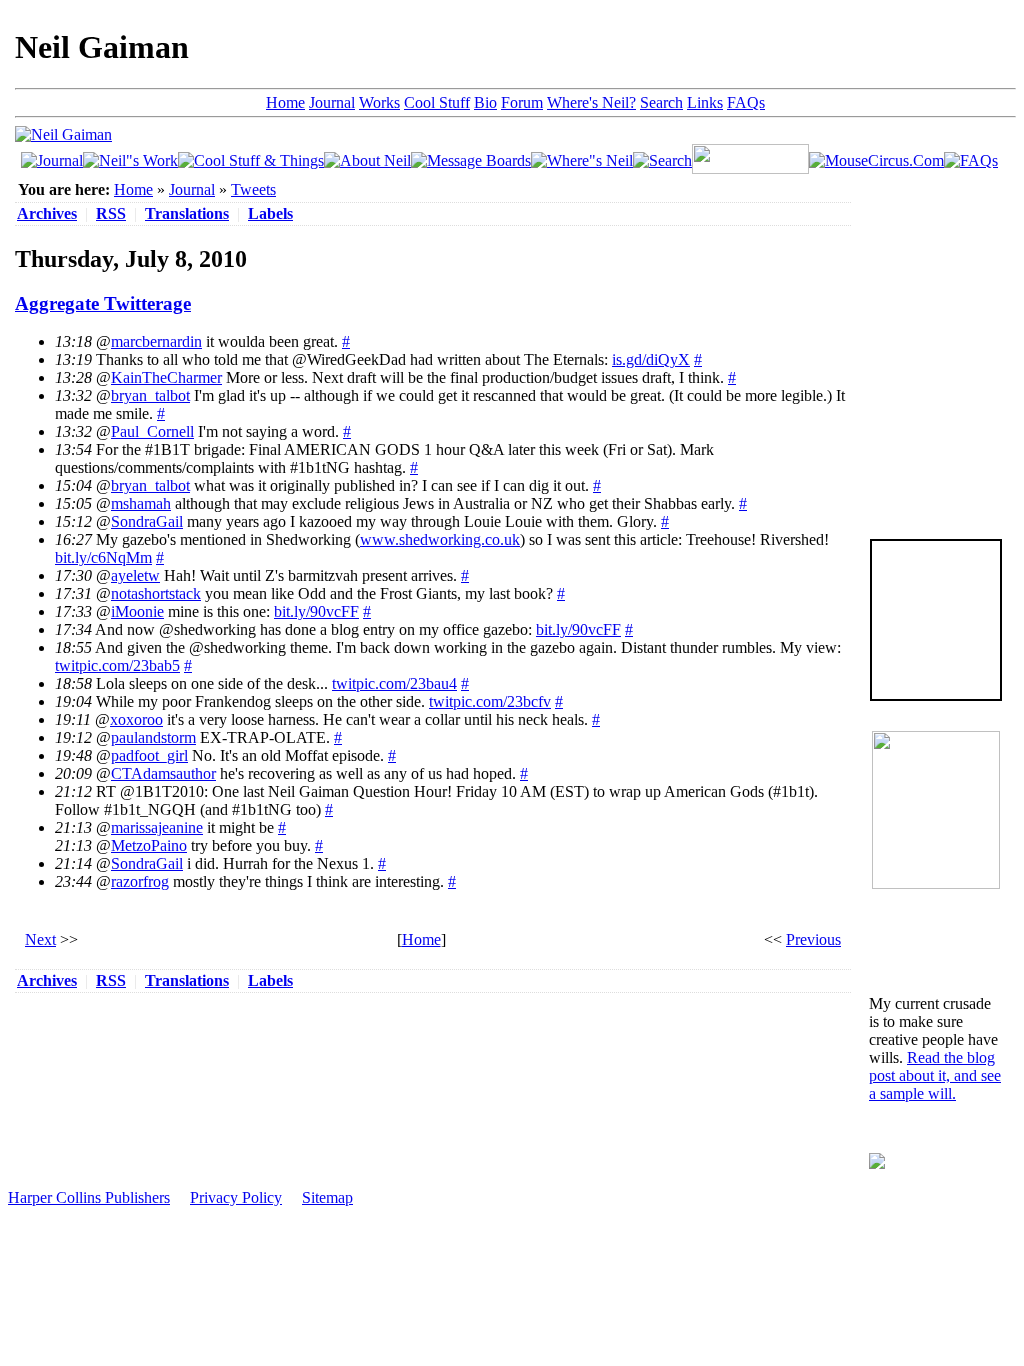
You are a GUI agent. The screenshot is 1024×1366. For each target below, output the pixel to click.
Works (379, 102)
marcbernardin (156, 341)
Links (705, 102)
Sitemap (327, 1197)
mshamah (141, 503)
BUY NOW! (936, 668)
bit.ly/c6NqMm (103, 557)
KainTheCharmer (166, 377)
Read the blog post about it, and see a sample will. (935, 1075)
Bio (485, 102)
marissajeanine (157, 827)
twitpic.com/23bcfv (490, 701)
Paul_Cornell (152, 431)
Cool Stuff (437, 102)
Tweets (253, 189)
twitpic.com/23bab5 (117, 665)
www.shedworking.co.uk (440, 539)
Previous (813, 939)
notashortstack (156, 593)
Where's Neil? (591, 102)
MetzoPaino (149, 845)
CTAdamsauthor (163, 773)
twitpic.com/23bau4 (394, 683)
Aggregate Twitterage (103, 303)
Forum (522, 102)
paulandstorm (153, 737)
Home (285, 102)
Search (661, 102)
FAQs (746, 102)
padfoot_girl (149, 755)
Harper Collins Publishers (89, 1197)
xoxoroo (136, 719)
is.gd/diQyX (651, 359)
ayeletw (135, 575)
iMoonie (137, 611)
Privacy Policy (236, 1197)
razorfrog (140, 881)
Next (40, 939)
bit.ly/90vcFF (316, 611)
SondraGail (147, 521)
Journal (332, 102)
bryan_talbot (150, 395)
